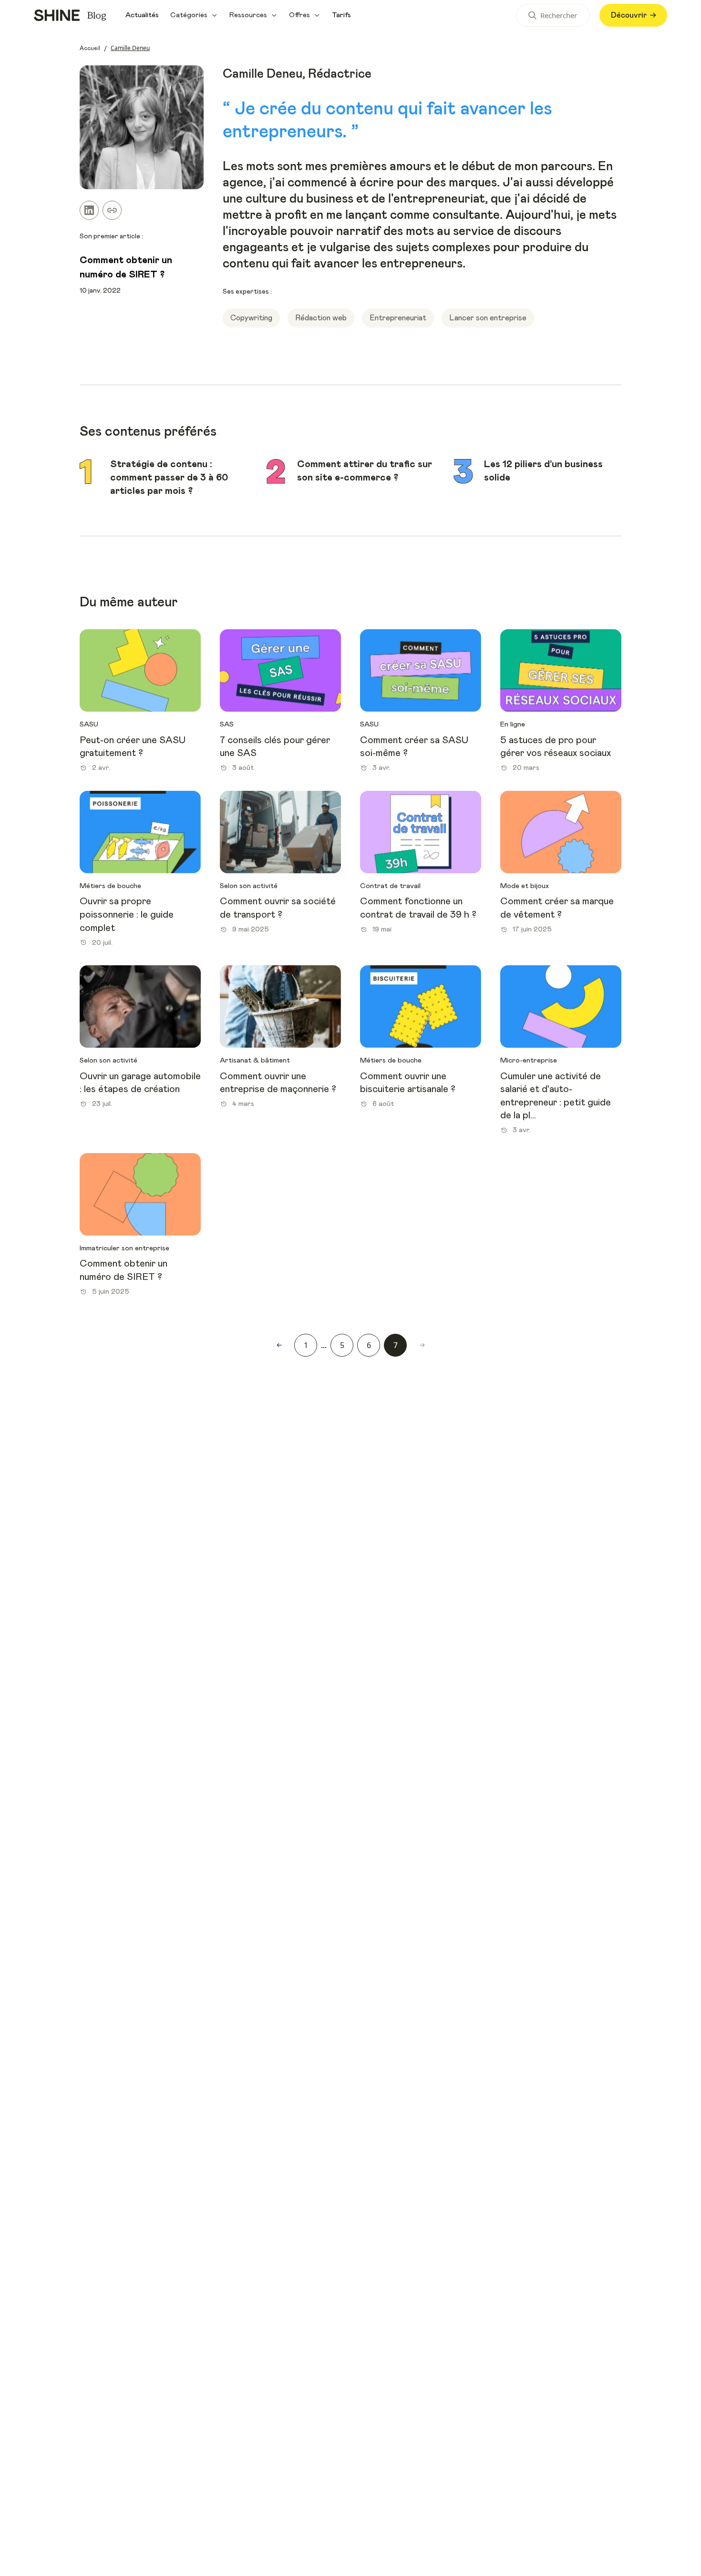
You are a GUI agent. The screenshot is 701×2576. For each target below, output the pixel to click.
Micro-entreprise (529, 1060)
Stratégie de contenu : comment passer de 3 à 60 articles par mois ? (169, 477)
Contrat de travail (390, 886)
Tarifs (341, 15)
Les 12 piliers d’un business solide (543, 471)
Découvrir (629, 15)
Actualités (142, 15)
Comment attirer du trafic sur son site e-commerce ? (365, 471)
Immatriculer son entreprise (124, 1248)
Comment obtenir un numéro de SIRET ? (126, 267)
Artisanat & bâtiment (255, 1060)
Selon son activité (249, 886)
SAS (227, 724)
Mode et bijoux (525, 886)
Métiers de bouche (110, 886)
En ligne (513, 724)
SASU (89, 724)
